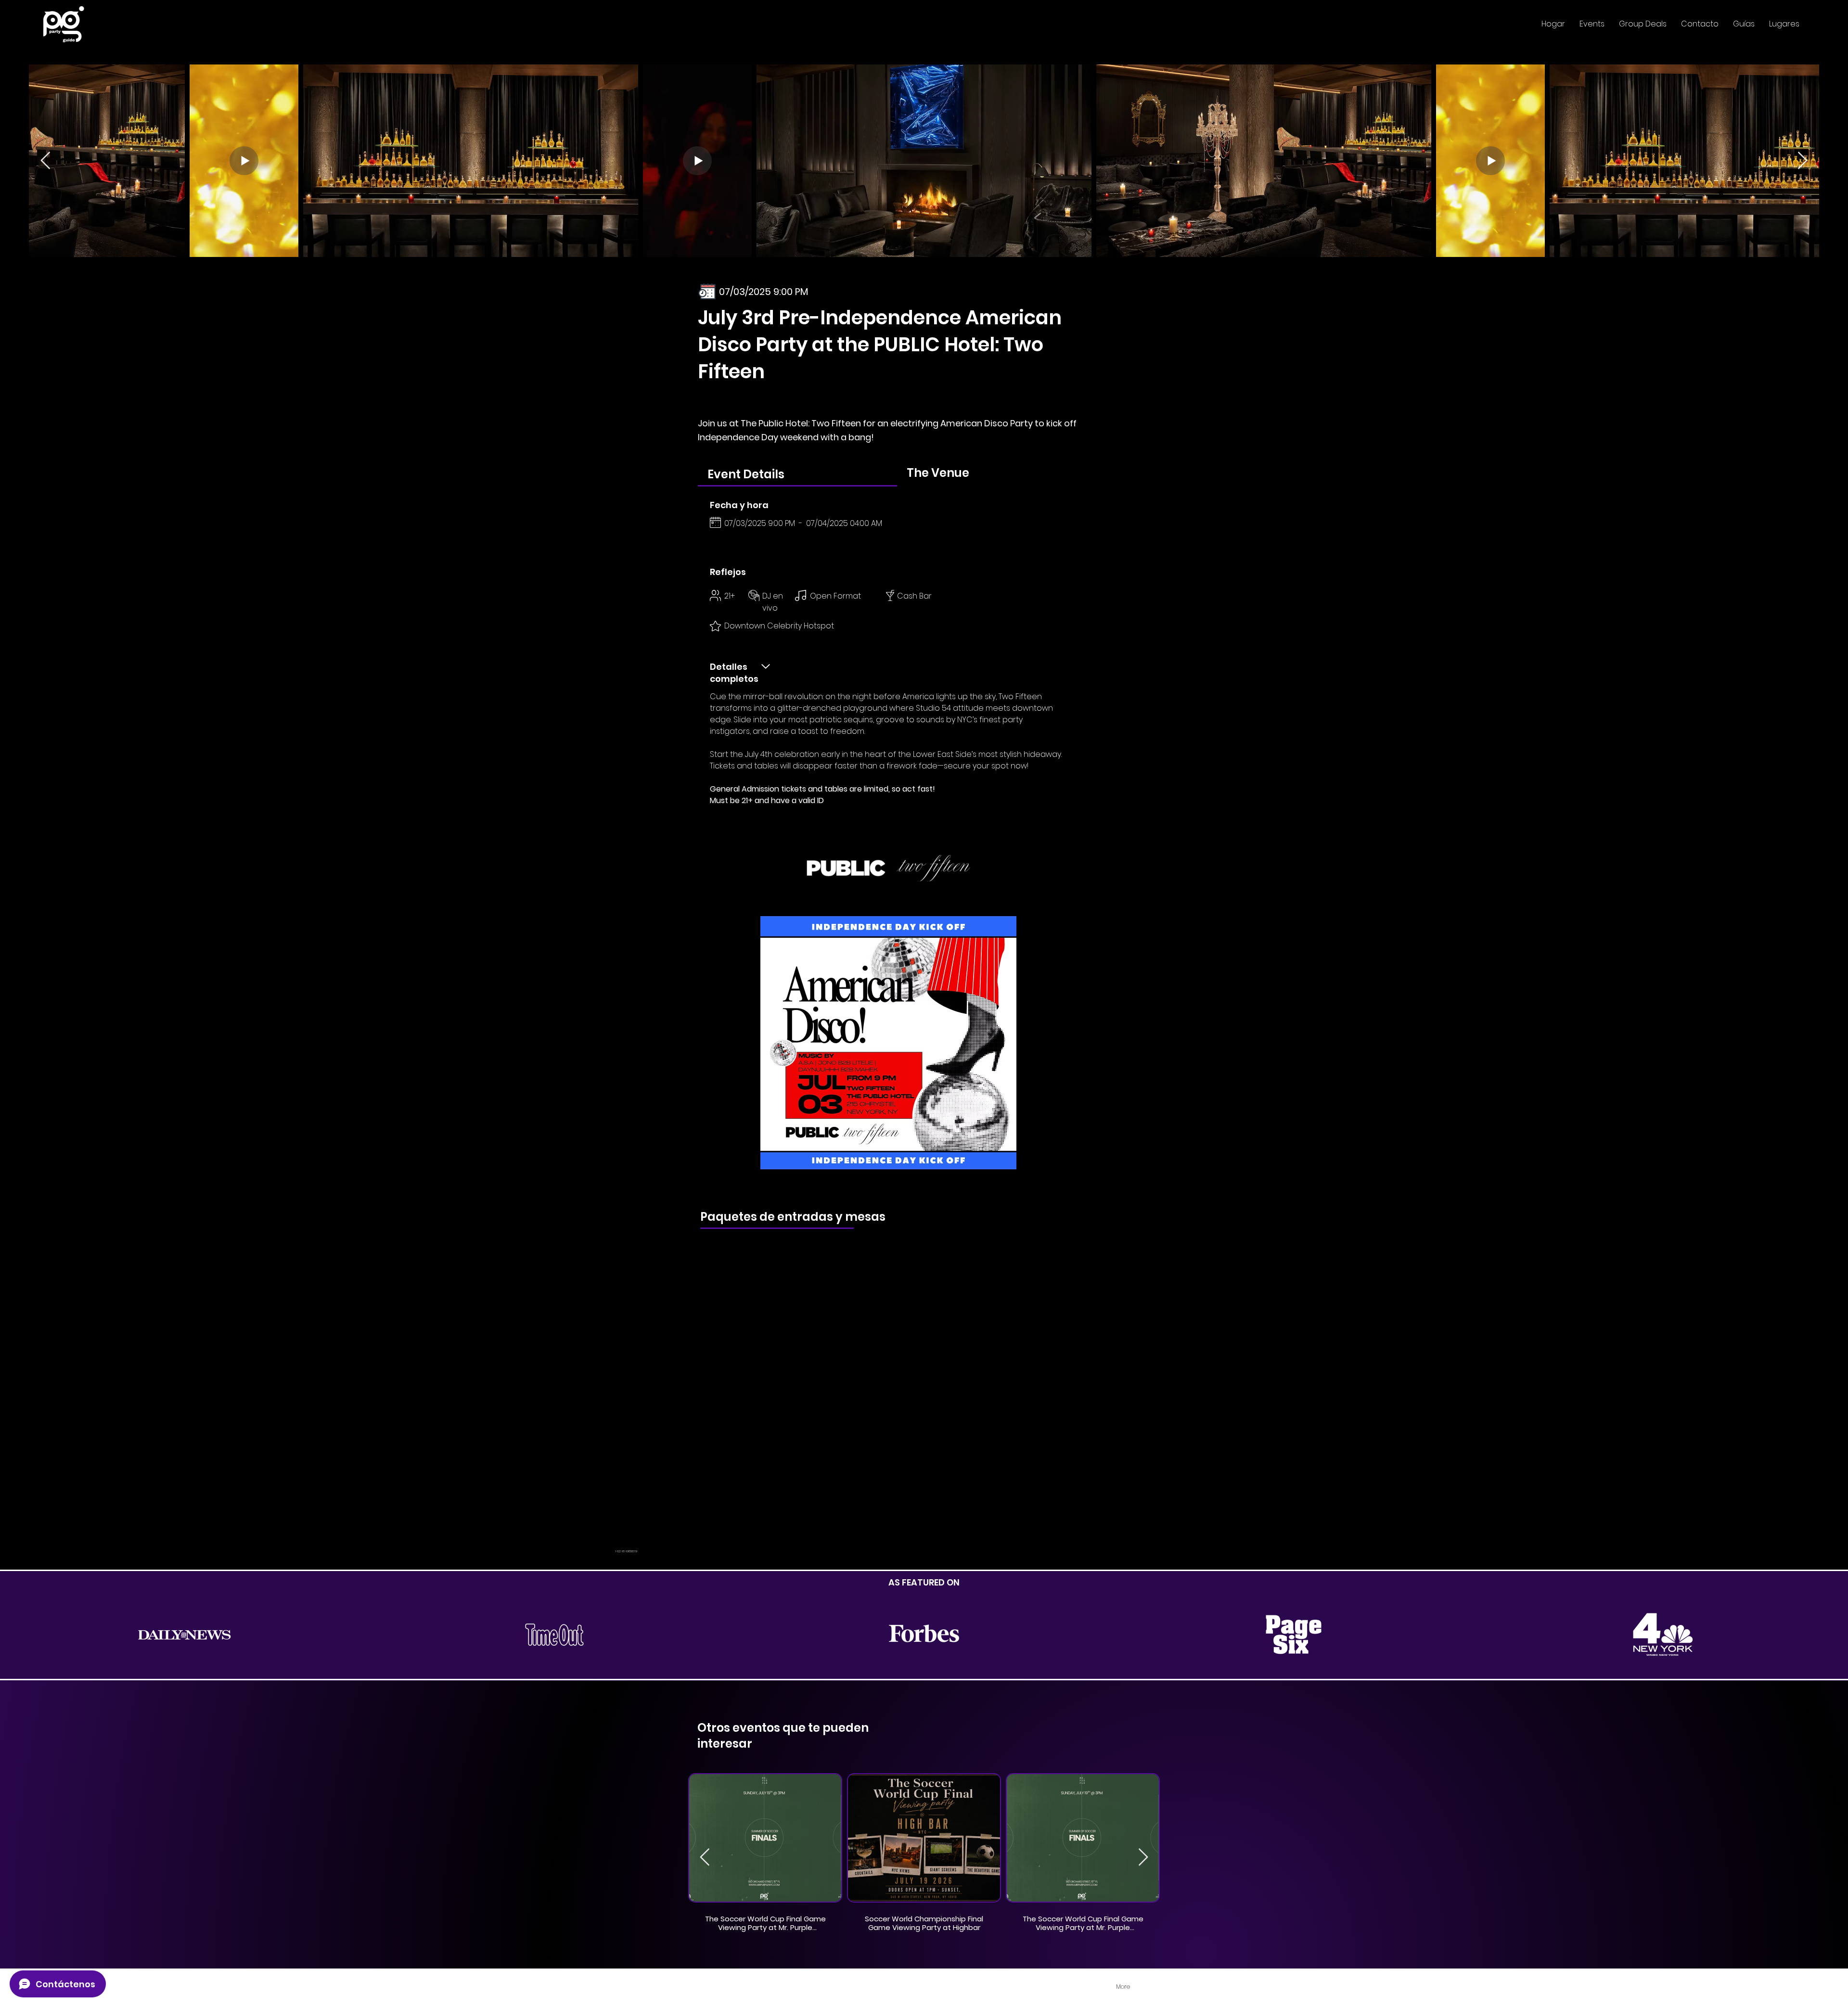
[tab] (797, 474)
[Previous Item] (45, 161)
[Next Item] (1803, 161)
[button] (1592, 24)
